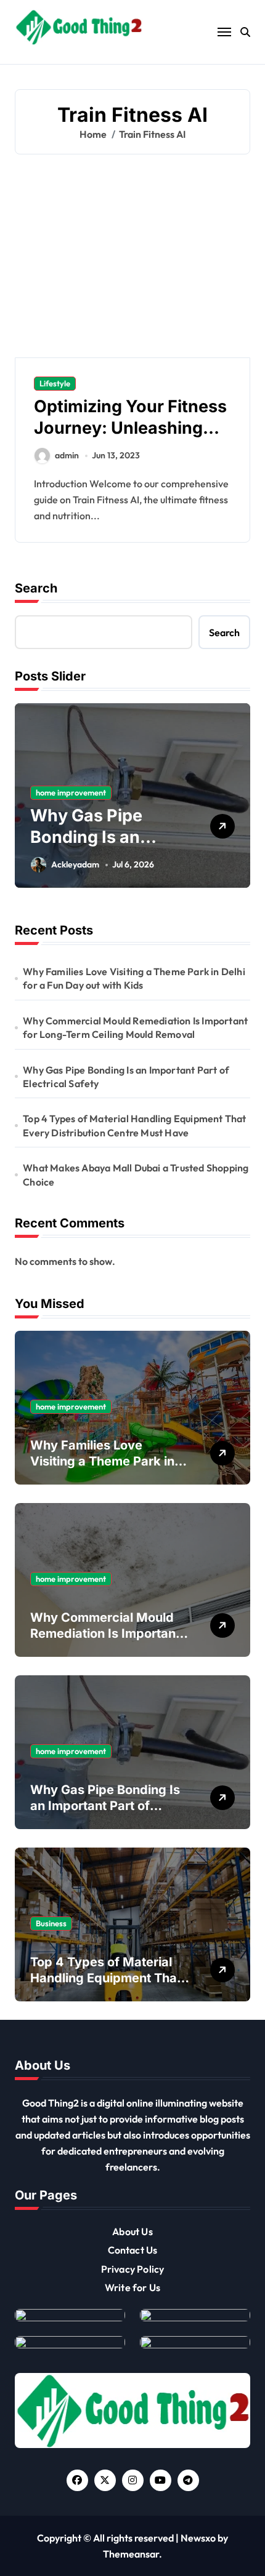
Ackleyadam (75, 864)
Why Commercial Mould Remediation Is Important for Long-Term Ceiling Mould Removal (135, 1027)
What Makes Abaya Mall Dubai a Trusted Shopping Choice (136, 1174)
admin (67, 455)
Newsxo (198, 2538)
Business (51, 1923)
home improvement (71, 792)
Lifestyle (55, 383)
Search (36, 588)
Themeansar (131, 2554)
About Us (132, 2231)
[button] (238, 802)
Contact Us (133, 2250)
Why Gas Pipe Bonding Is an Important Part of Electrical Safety (126, 1077)
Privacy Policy (133, 2269)
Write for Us (132, 2287)
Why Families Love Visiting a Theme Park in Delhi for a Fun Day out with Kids (134, 978)
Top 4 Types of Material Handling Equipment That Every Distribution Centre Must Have (134, 1125)
